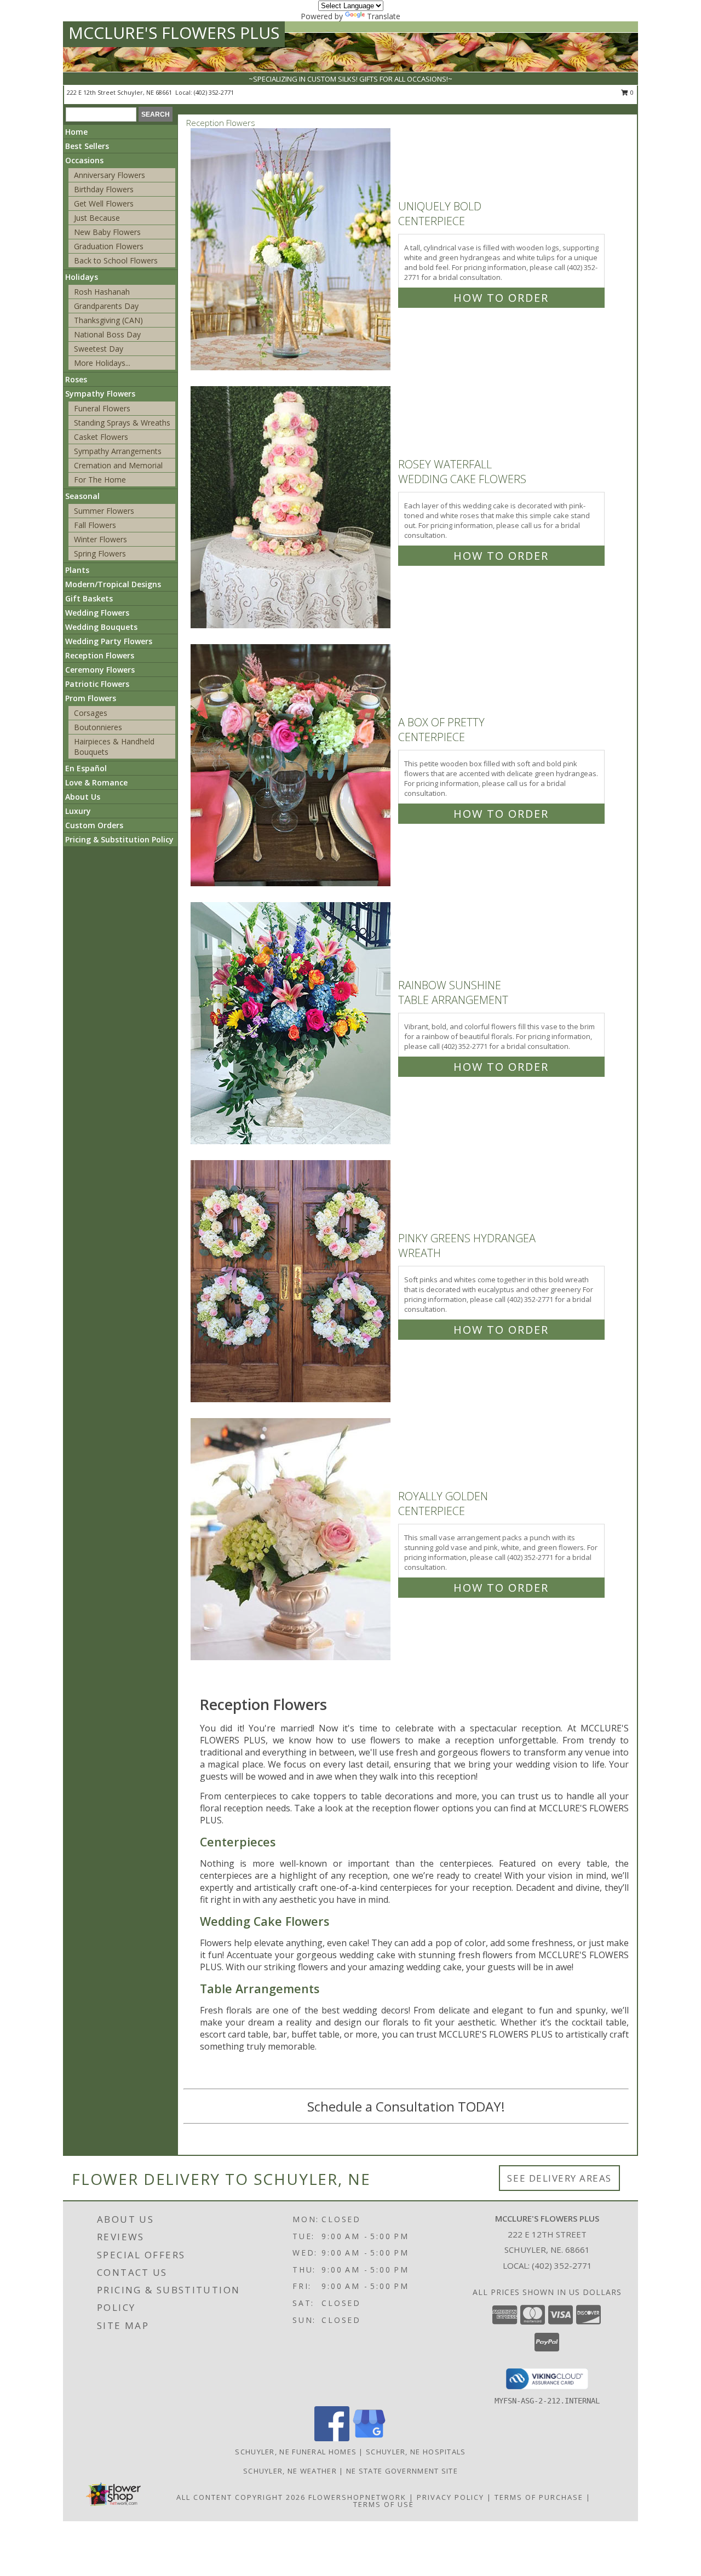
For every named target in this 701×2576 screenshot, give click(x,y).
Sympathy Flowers (100, 394)
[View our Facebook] (332, 2438)
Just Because (97, 218)
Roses (76, 379)
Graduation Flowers (109, 246)
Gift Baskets (89, 598)
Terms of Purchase (539, 2497)
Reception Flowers (100, 655)
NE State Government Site (402, 2471)
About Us (83, 797)
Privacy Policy (450, 2497)
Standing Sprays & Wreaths (122, 423)
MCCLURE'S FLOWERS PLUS (174, 33)
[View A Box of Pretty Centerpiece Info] (292, 765)
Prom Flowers (91, 698)
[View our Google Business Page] (369, 2438)
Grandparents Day (106, 306)
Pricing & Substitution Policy (119, 839)
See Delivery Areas (559, 2178)
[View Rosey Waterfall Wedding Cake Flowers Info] (292, 507)
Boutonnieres (98, 727)
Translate (384, 16)
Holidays (82, 277)
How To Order (501, 298)
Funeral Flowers (102, 408)
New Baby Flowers (107, 232)
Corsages (91, 713)
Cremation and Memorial (118, 465)
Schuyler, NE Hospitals (416, 2452)
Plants (77, 570)
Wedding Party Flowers (109, 641)
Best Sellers (87, 146)
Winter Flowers (100, 539)
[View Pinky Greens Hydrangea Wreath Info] (292, 1281)
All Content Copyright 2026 (241, 2497)
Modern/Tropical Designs (113, 584)
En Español (86, 768)
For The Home (100, 480)
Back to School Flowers (116, 260)
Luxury (78, 811)
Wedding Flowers (97, 613)
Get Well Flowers (104, 203)
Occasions (84, 160)
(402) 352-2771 (214, 92)
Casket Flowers (101, 437)
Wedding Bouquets (101, 627)
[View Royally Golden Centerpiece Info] (292, 1539)
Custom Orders (94, 825)
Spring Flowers (100, 553)
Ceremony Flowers (100, 670)
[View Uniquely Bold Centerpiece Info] (292, 249)
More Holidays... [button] (102, 363)
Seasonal (82, 496)
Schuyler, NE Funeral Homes (296, 2452)
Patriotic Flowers (97, 684)
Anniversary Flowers (110, 175)
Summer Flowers (104, 511)
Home (76, 132)
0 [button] (631, 92)
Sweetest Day (99, 349)
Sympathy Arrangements (118, 451)
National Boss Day (107, 334)
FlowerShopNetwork (357, 2497)
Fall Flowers (95, 525)
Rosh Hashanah (102, 292)
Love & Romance (96, 782)
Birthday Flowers (104, 189)
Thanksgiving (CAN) (108, 320)
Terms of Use (384, 2504)
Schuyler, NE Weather (290, 2471)
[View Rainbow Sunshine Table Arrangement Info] (292, 1023)
